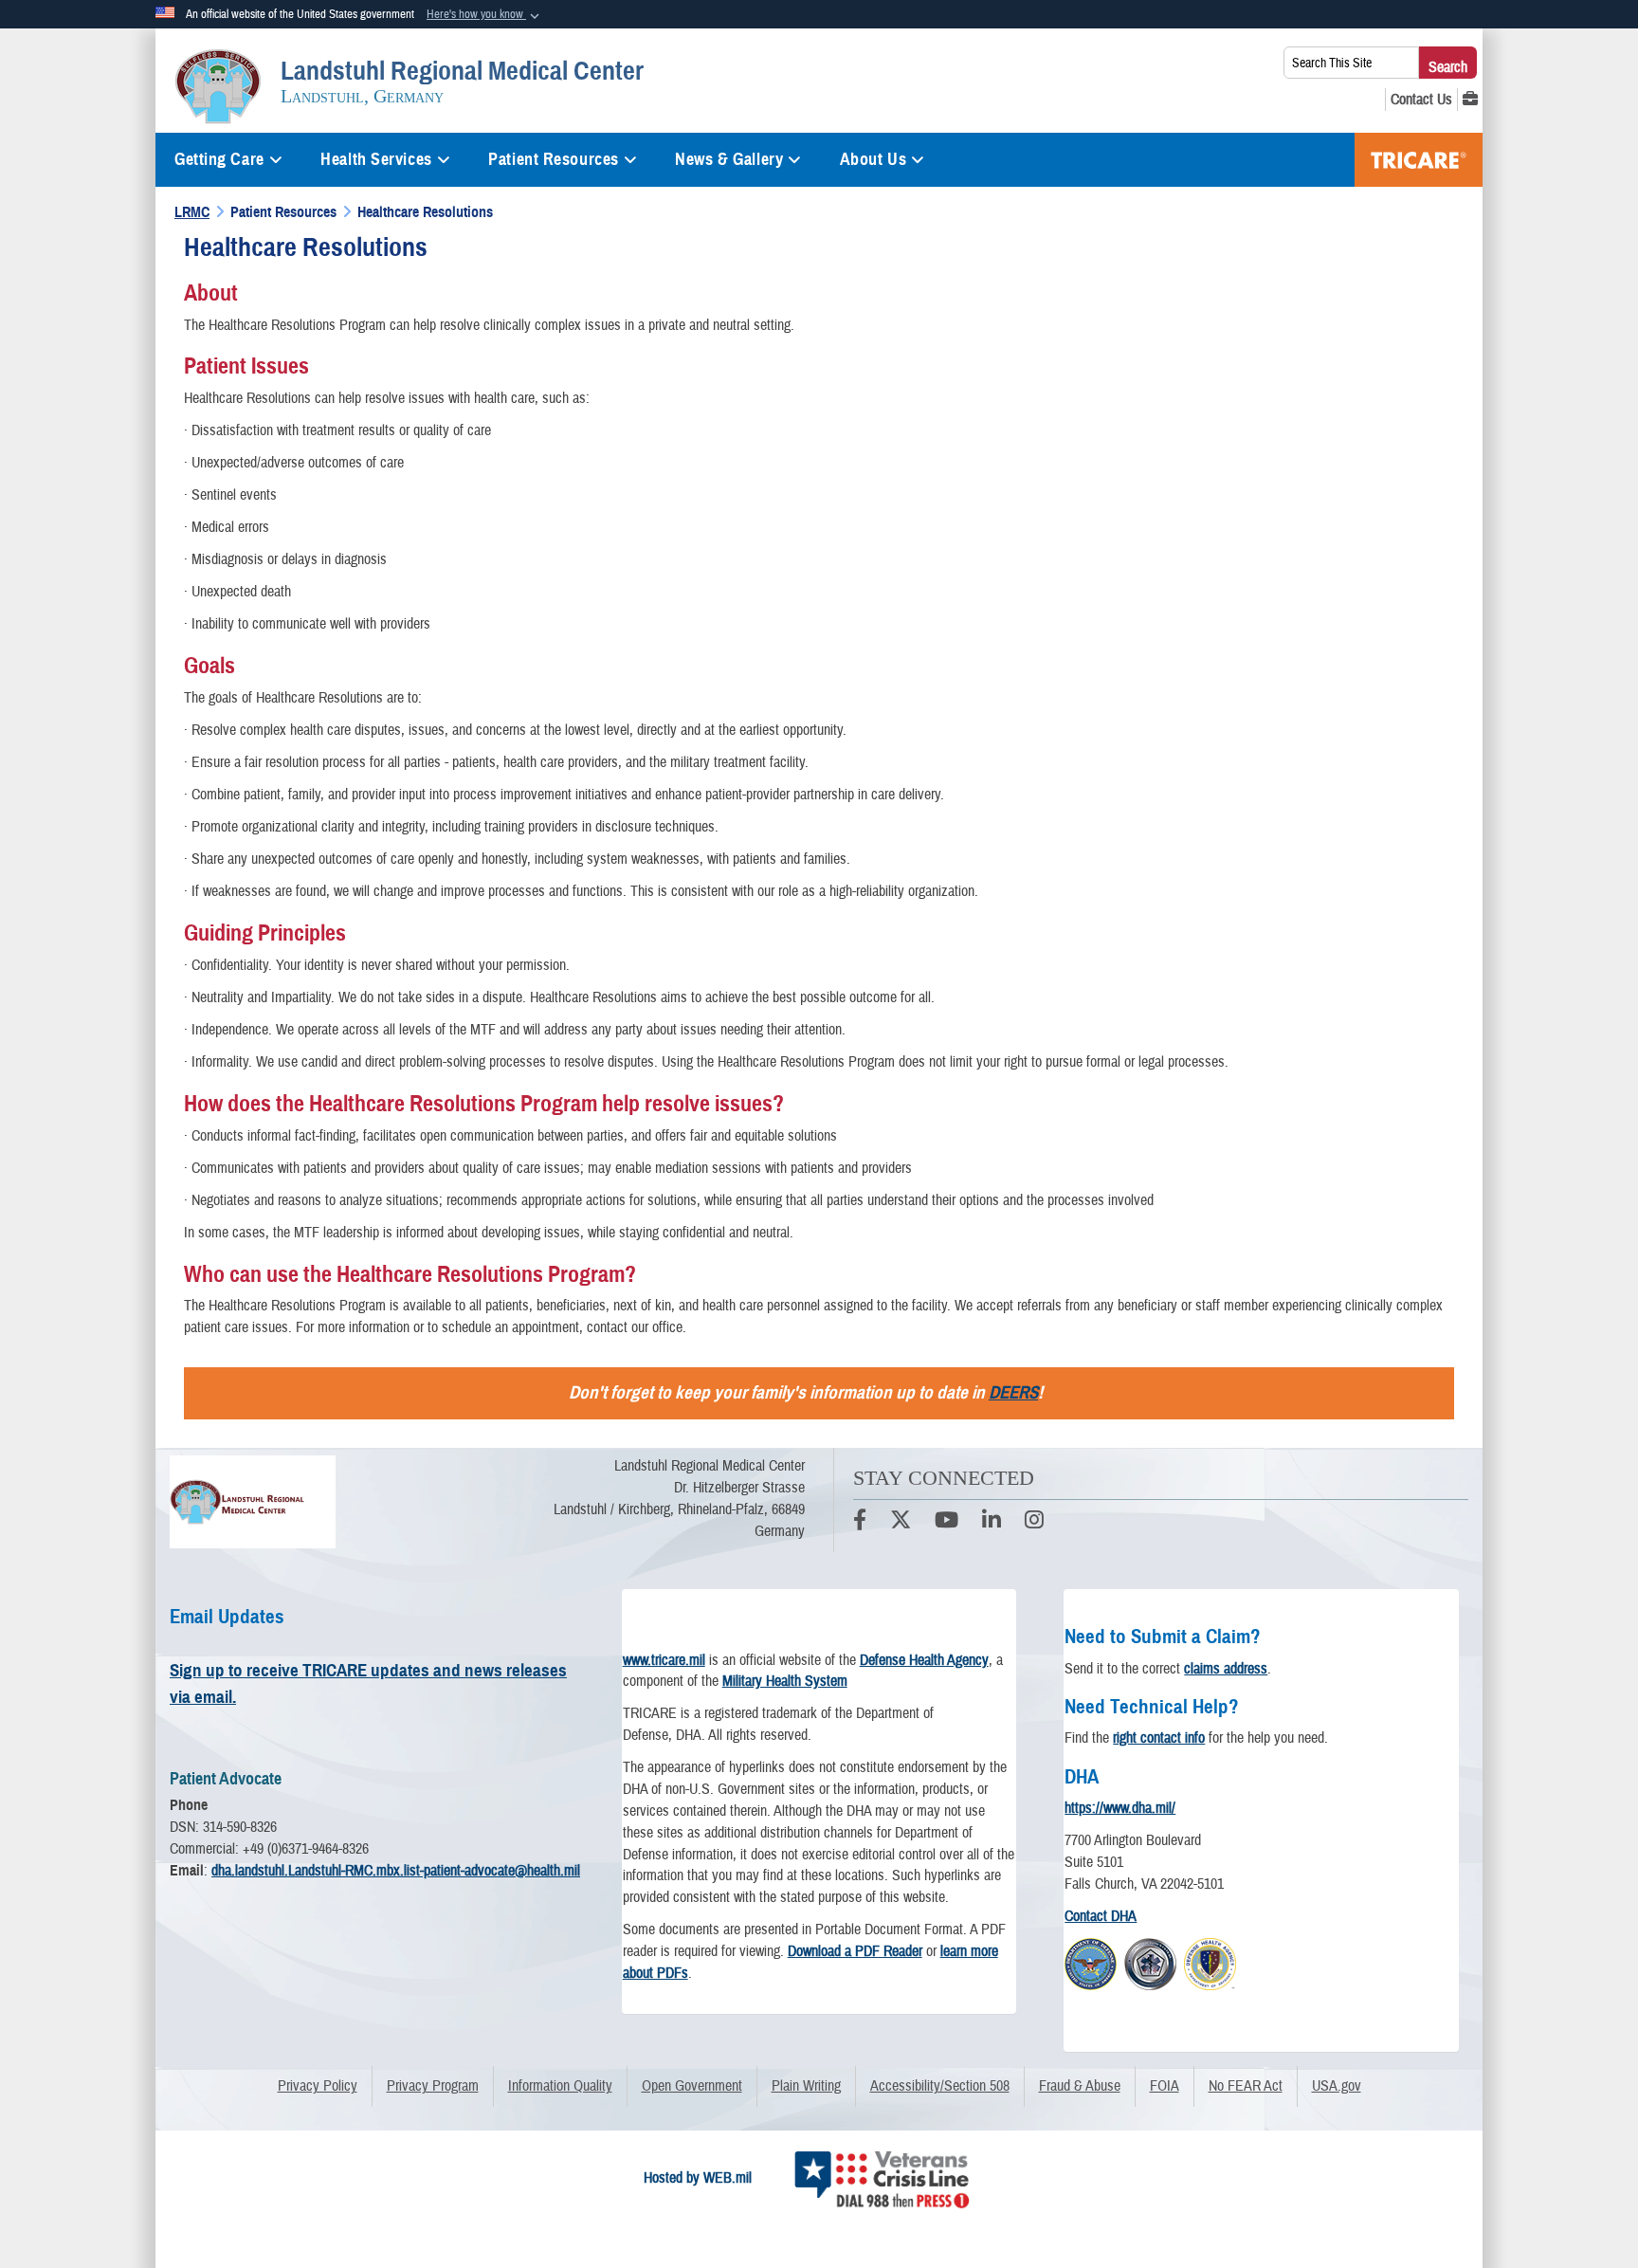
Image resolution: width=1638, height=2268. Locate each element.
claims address (1226, 1669)
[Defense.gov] (1091, 1962)
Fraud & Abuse (1080, 2086)
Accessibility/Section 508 (940, 2086)
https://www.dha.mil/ (1120, 1808)
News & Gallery (729, 159)
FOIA (1165, 2086)
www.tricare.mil (664, 1660)
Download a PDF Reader (855, 1951)
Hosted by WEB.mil (698, 2178)
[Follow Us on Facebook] (860, 1523)
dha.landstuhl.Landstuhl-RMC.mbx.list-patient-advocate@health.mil (396, 1871)
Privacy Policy (318, 2086)
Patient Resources (554, 159)
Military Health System (785, 1681)
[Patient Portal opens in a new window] (1470, 100)
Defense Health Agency (924, 1660)
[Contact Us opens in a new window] (1421, 100)
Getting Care (219, 159)
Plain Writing (806, 2086)
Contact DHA (1101, 1916)
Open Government (692, 2086)
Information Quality (560, 2086)
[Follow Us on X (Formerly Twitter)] (901, 1523)
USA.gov (1337, 2086)
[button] (485, 15)
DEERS (1013, 1392)
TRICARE (1419, 160)
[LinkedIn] (992, 1523)
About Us (873, 159)
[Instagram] (1034, 1523)
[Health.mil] (1150, 1962)
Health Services (376, 159)
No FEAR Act (1246, 2086)
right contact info (1159, 1738)
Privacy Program (433, 2086)
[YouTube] (946, 1523)
